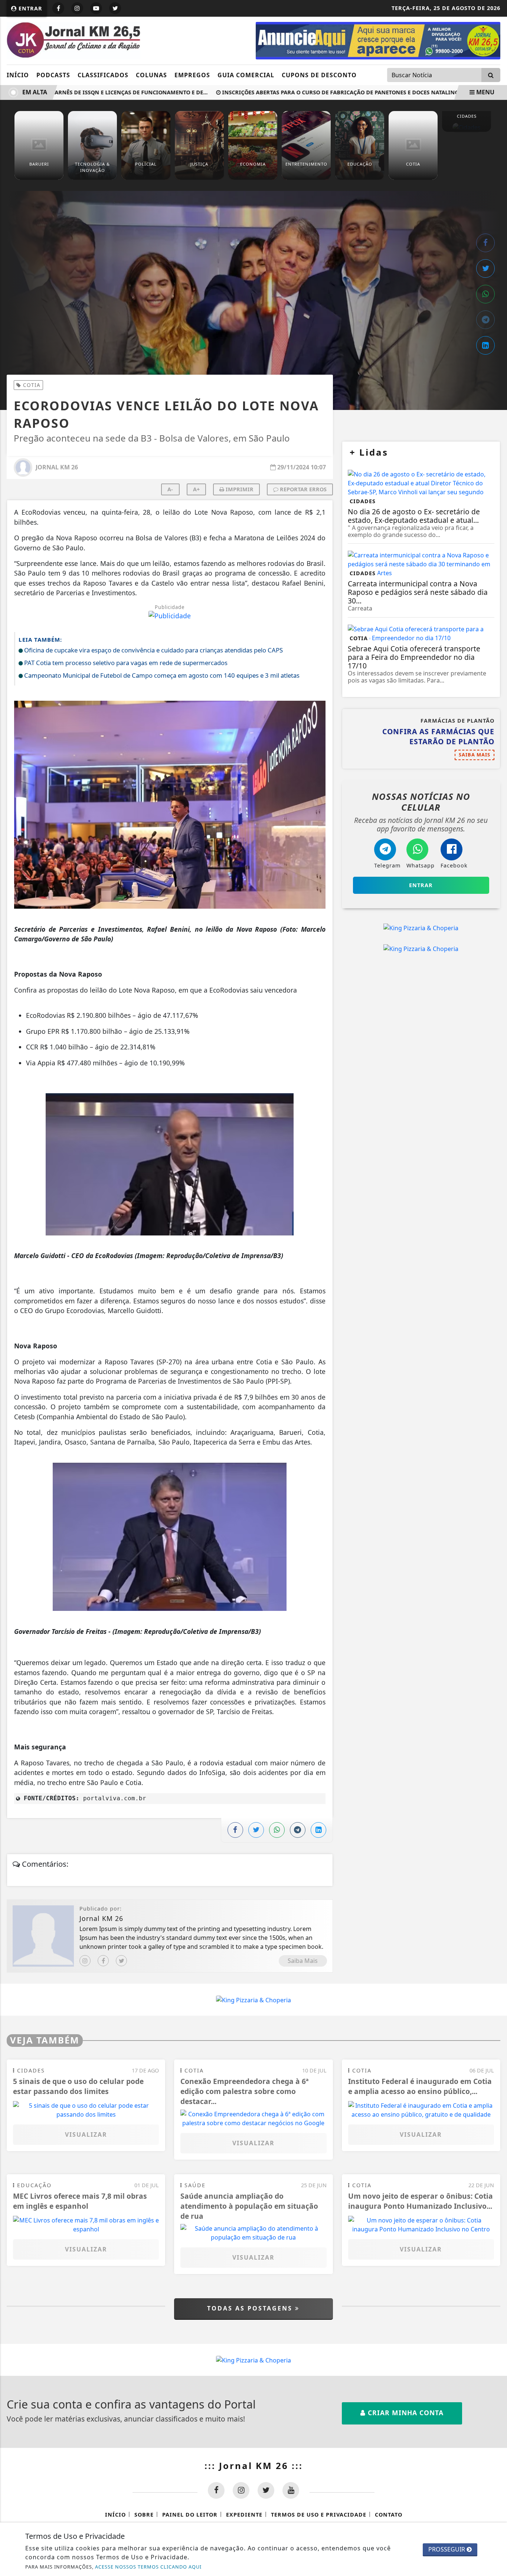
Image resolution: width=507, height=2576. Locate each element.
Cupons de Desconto (319, 75)
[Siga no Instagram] (77, 8)
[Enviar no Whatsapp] (485, 294)
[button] (170, 807)
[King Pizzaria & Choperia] (421, 928)
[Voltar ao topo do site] (496, 1546)
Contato (389, 2515)
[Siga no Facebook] (58, 8)
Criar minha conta (405, 2413)
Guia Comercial (246, 75)
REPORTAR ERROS (302, 489)
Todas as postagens (251, 2308)
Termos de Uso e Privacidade (319, 2515)
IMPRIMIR (239, 489)
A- (170, 489)
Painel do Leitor (190, 2515)
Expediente (244, 2515)
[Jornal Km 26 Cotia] (378, 40)
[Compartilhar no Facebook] (485, 243)
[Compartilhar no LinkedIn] (485, 345)
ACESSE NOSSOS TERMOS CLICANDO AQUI (148, 2567)
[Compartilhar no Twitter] (485, 268)
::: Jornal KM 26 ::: (254, 2466)
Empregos (192, 75)
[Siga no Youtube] (96, 8)
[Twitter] (121, 1961)
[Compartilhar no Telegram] (485, 320)
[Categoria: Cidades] (467, 127)
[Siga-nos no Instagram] (241, 2490)
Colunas (151, 75)
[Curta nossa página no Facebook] (216, 2490)
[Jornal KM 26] (73, 40)
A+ (196, 489)
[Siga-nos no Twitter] (266, 2490)
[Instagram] (85, 1961)
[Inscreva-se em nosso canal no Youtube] (291, 2490)
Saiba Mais (303, 1961)
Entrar (30, 8)
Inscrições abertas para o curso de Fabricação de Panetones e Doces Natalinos (318, 92)
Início (18, 75)
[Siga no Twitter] (115, 8)
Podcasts (53, 75)
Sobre (144, 2515)
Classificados (103, 75)
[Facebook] (103, 1961)
